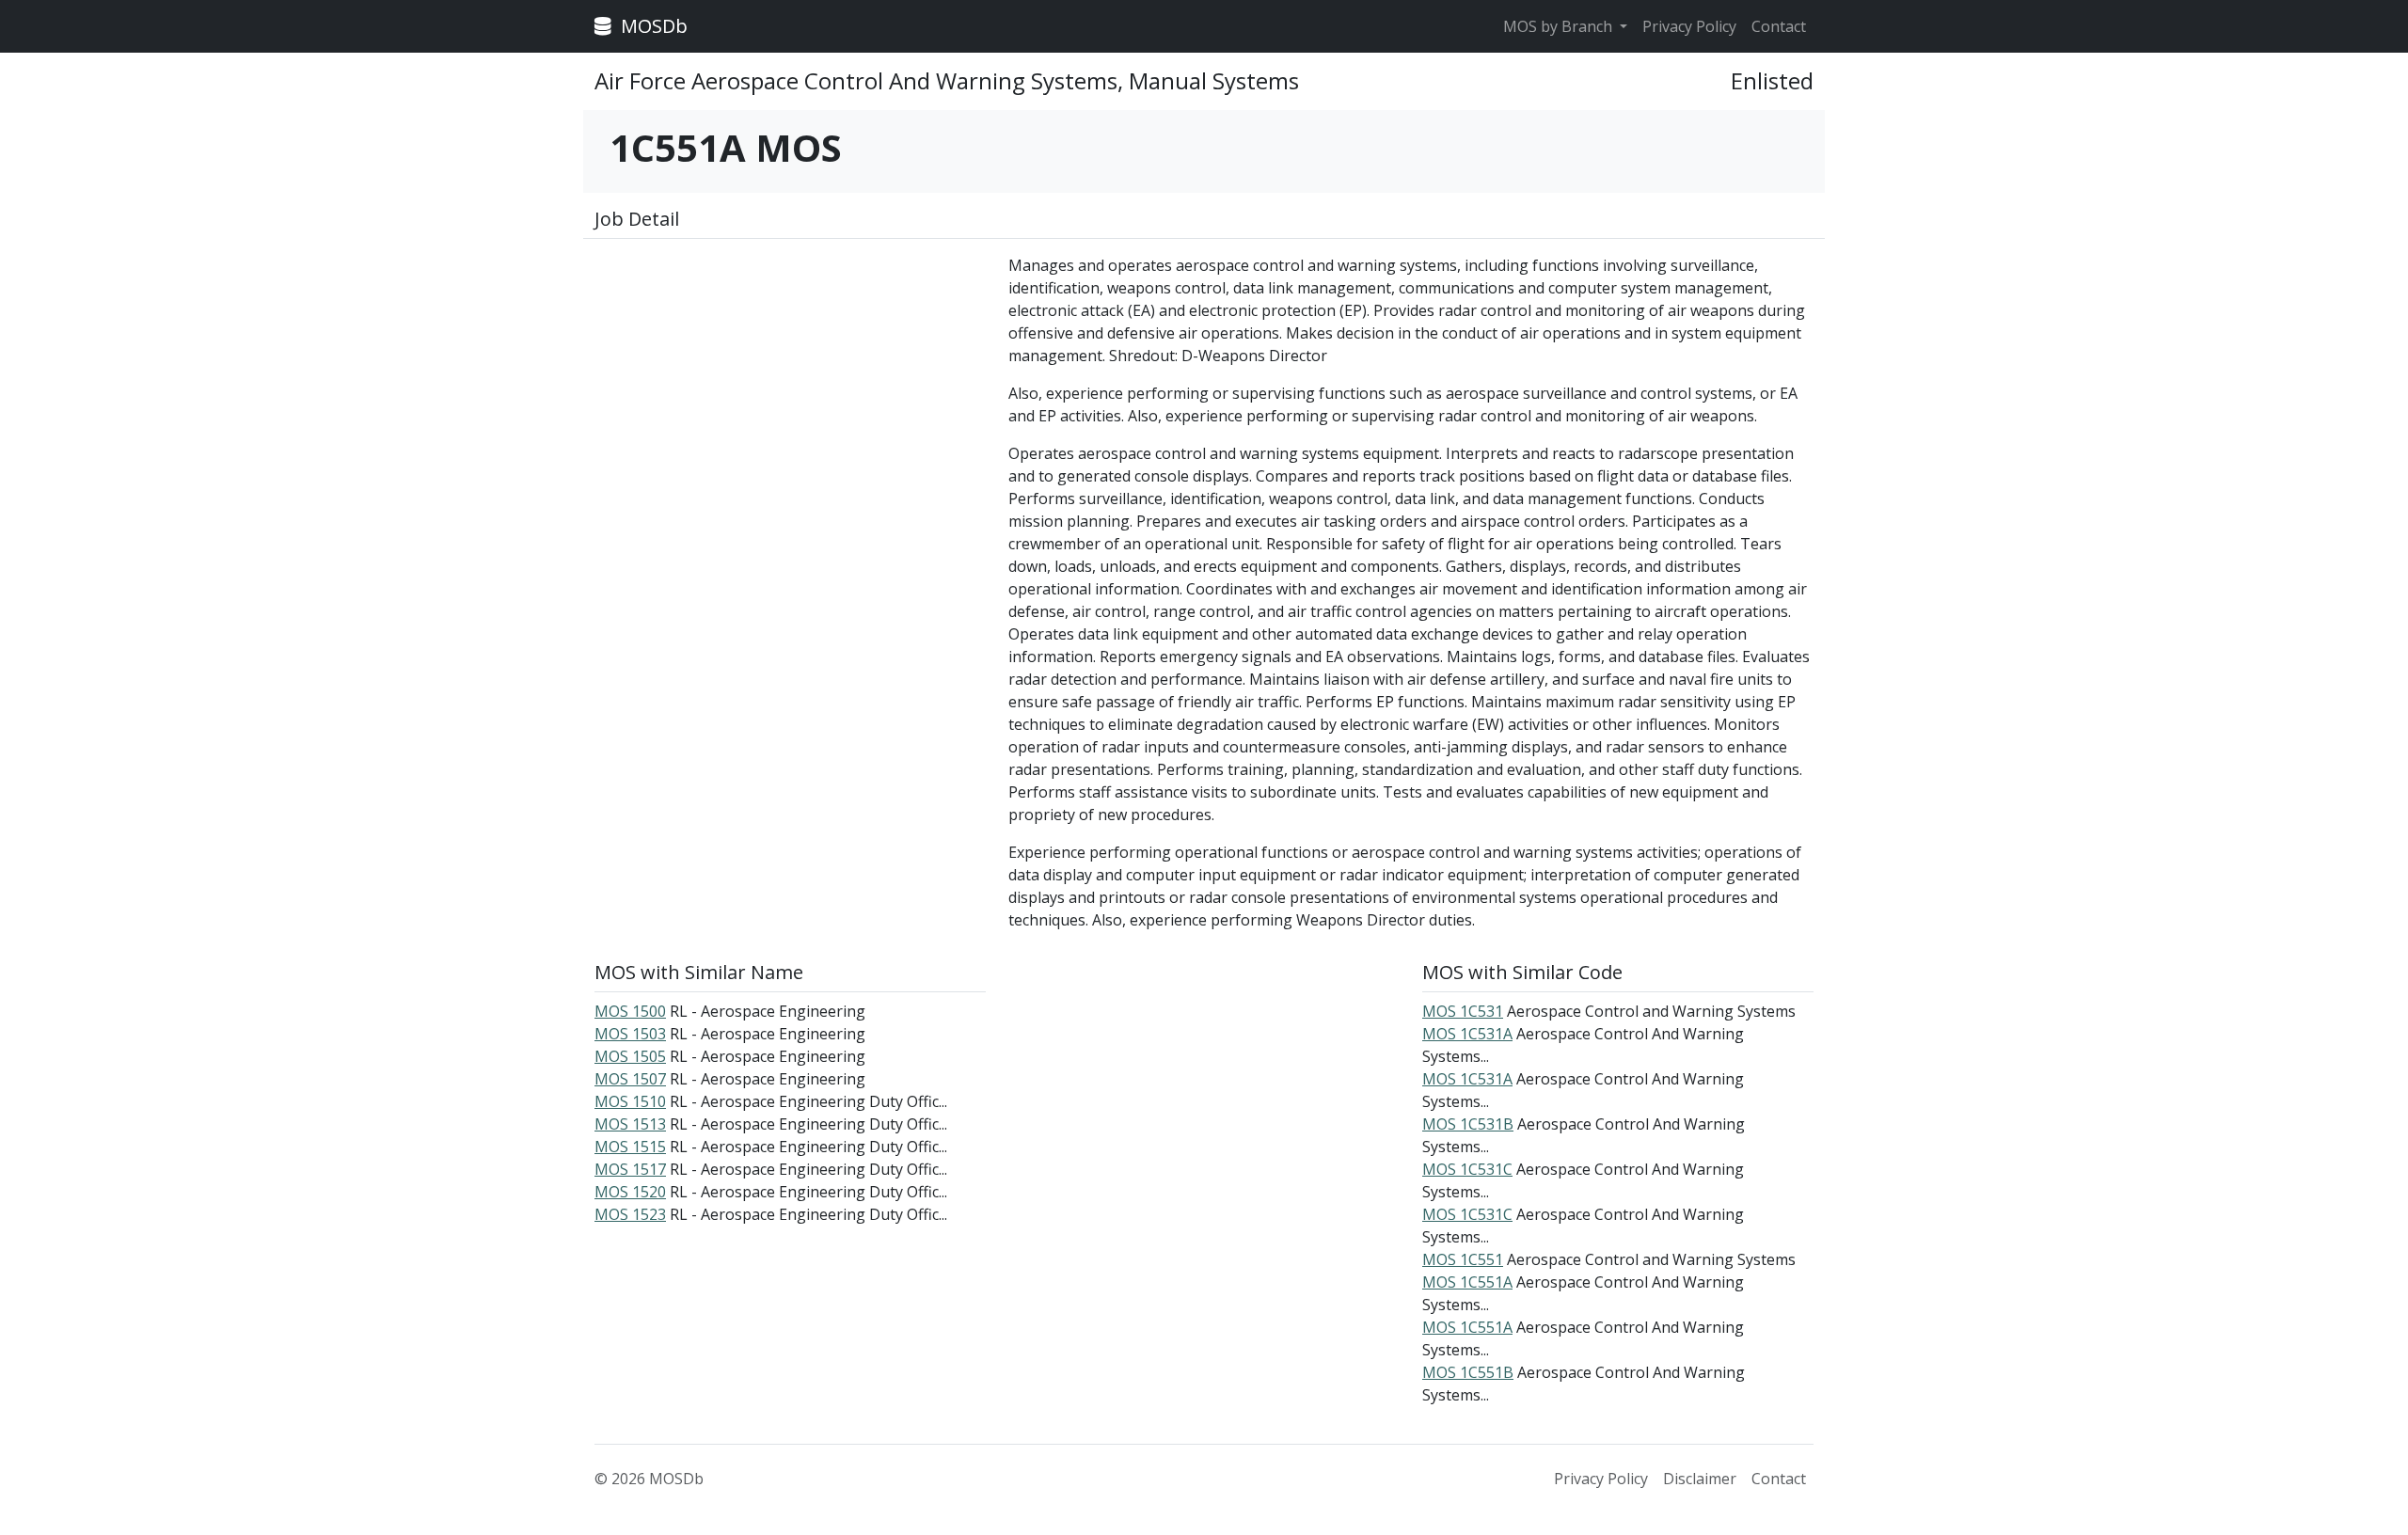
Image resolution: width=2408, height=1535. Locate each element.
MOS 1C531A (1467, 1034)
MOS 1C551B (1468, 1372)
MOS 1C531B (1468, 1124)
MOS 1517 (630, 1169)
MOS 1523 (630, 1214)
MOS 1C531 (1463, 1011)
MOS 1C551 (1463, 1259)
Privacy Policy (1689, 26)
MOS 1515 (630, 1147)
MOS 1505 (630, 1056)
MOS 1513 (630, 1124)
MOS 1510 (630, 1101)
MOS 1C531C (1467, 1169)
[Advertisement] (790, 386)
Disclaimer (1700, 1479)
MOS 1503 (630, 1034)
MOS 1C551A (1467, 1282)
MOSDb (652, 26)
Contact (1779, 26)
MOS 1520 (630, 1192)
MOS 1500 (630, 1011)
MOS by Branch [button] (1560, 26)
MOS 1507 (630, 1079)
